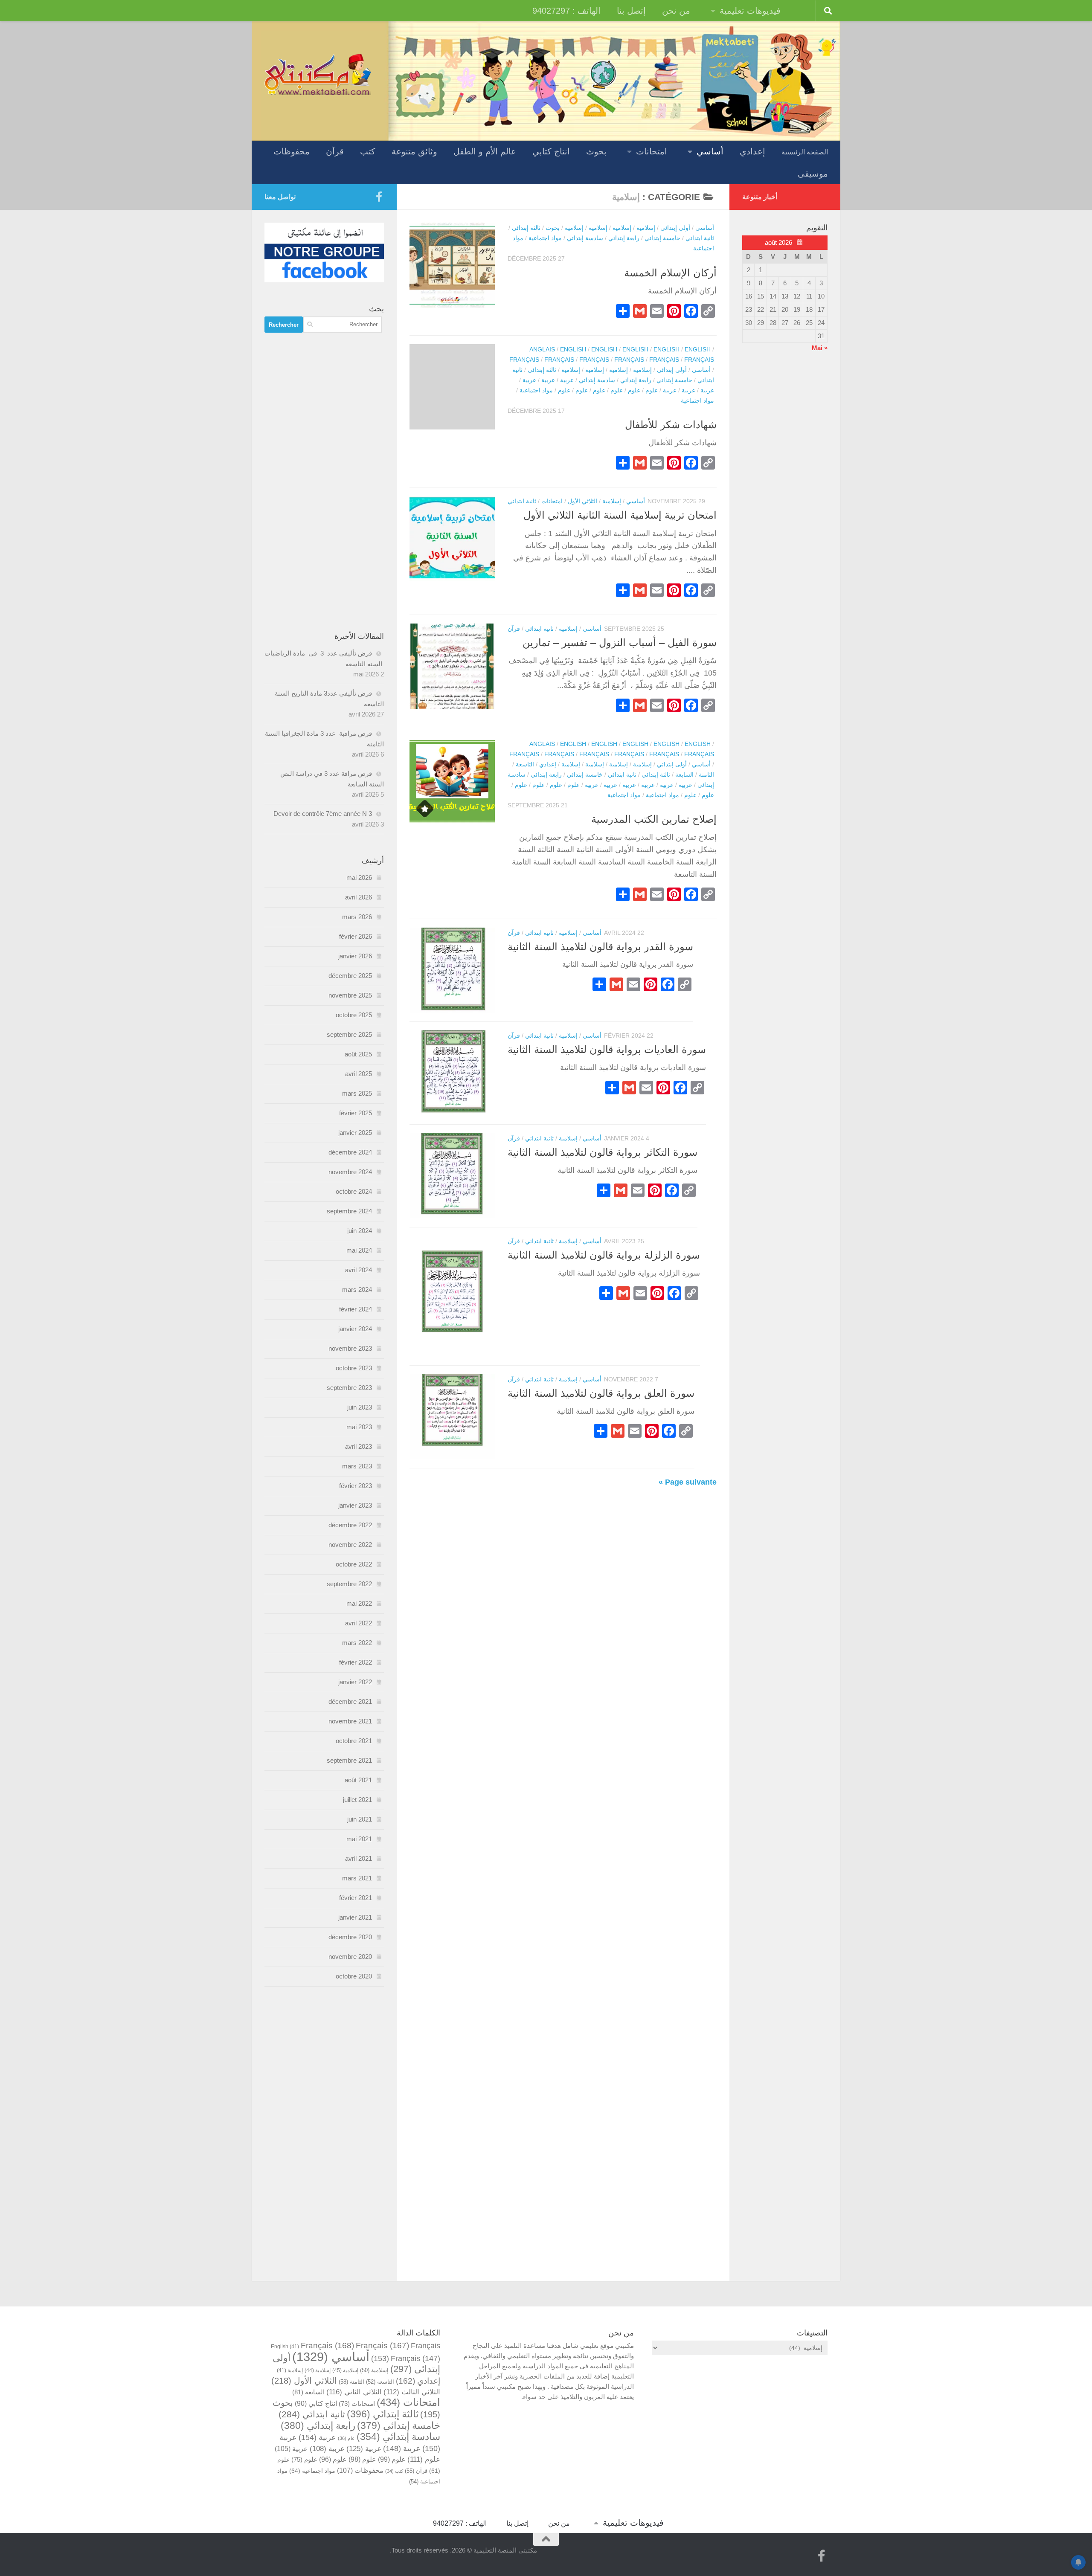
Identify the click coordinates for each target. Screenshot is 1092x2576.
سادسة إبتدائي (585, 238)
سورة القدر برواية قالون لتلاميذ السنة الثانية (600, 947)
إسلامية (646, 228)
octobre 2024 (354, 1191)
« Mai (820, 348)
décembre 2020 (350, 1937)
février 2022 (356, 1662)
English (573, 349)
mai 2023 (359, 1427)
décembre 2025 (350, 976)
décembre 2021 (350, 1701)
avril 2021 (359, 1858)
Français (524, 360)
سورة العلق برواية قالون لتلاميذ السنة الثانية (601, 1393)
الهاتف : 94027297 (566, 11)
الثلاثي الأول (582, 501)
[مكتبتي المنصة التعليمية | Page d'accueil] (318, 74)
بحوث (596, 151)
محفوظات (292, 151)
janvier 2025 (355, 1133)
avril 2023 (359, 1446)
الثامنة (706, 775)
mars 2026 (357, 917)
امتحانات (652, 151)
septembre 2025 (349, 1034)
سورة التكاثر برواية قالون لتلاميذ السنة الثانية (603, 1152)
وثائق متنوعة (414, 151)
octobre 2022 (354, 1564)
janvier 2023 (355, 1505)
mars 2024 (357, 1289)
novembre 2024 (350, 1172)
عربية (567, 380)
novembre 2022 (350, 1545)
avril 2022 (359, 1623)
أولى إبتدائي (675, 228)
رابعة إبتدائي (624, 238)
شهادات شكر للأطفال (671, 425)
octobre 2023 (354, 1368)
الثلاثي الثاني (354, 2392)
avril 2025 (359, 1074)
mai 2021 (359, 1839)
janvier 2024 (355, 1329)
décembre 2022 (350, 1525)
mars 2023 (357, 1466)
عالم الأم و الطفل (485, 151)
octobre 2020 (354, 1976)
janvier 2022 (355, 1682)
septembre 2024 (349, 1211)
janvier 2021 (355, 1917)
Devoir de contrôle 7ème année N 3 (323, 814)
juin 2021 (360, 1819)
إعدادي (752, 151)
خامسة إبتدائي (662, 238)
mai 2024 (359, 1250)
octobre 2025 (354, 1015)
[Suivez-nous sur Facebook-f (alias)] (379, 197)
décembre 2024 (350, 1152)
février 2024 (356, 1309)
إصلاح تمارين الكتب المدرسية (654, 819)
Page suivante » (688, 1482)
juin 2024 (360, 1231)
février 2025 (356, 1113)
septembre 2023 (349, 1388)
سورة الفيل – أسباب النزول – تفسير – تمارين (620, 643)
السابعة (684, 775)
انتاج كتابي (551, 151)
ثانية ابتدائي (700, 238)
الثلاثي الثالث (412, 2392)
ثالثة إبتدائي (526, 228)
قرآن (335, 151)
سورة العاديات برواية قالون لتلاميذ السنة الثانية (607, 1050)
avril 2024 (359, 1270)
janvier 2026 (355, 956)
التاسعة (525, 764)
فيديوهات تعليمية (750, 11)
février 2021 (356, 1898)
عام (346, 2438)
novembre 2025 (350, 995)
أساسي (710, 151)
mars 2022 (357, 1643)
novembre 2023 (350, 1348)
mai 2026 (359, 878)
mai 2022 (359, 1603)
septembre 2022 (349, 1584)
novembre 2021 (350, 1721)
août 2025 (358, 1054)
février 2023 (356, 1486)
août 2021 (358, 1780)
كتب (368, 151)
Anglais (542, 349)
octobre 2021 (354, 1741)
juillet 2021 (357, 1800)
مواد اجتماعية (545, 238)
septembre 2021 (349, 1760)
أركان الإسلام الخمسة (670, 273)
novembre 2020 (350, 1957)
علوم (652, 390)
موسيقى (813, 174)
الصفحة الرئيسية (805, 152)
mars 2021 (357, 1878)
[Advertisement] (324, 482)
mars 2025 (357, 1093)
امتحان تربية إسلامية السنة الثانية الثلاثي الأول (620, 515)
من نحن (676, 11)
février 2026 (356, 936)
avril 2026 (359, 897)
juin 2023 (360, 1407)
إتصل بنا (631, 11)
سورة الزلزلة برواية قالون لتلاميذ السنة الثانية (604, 1255)
